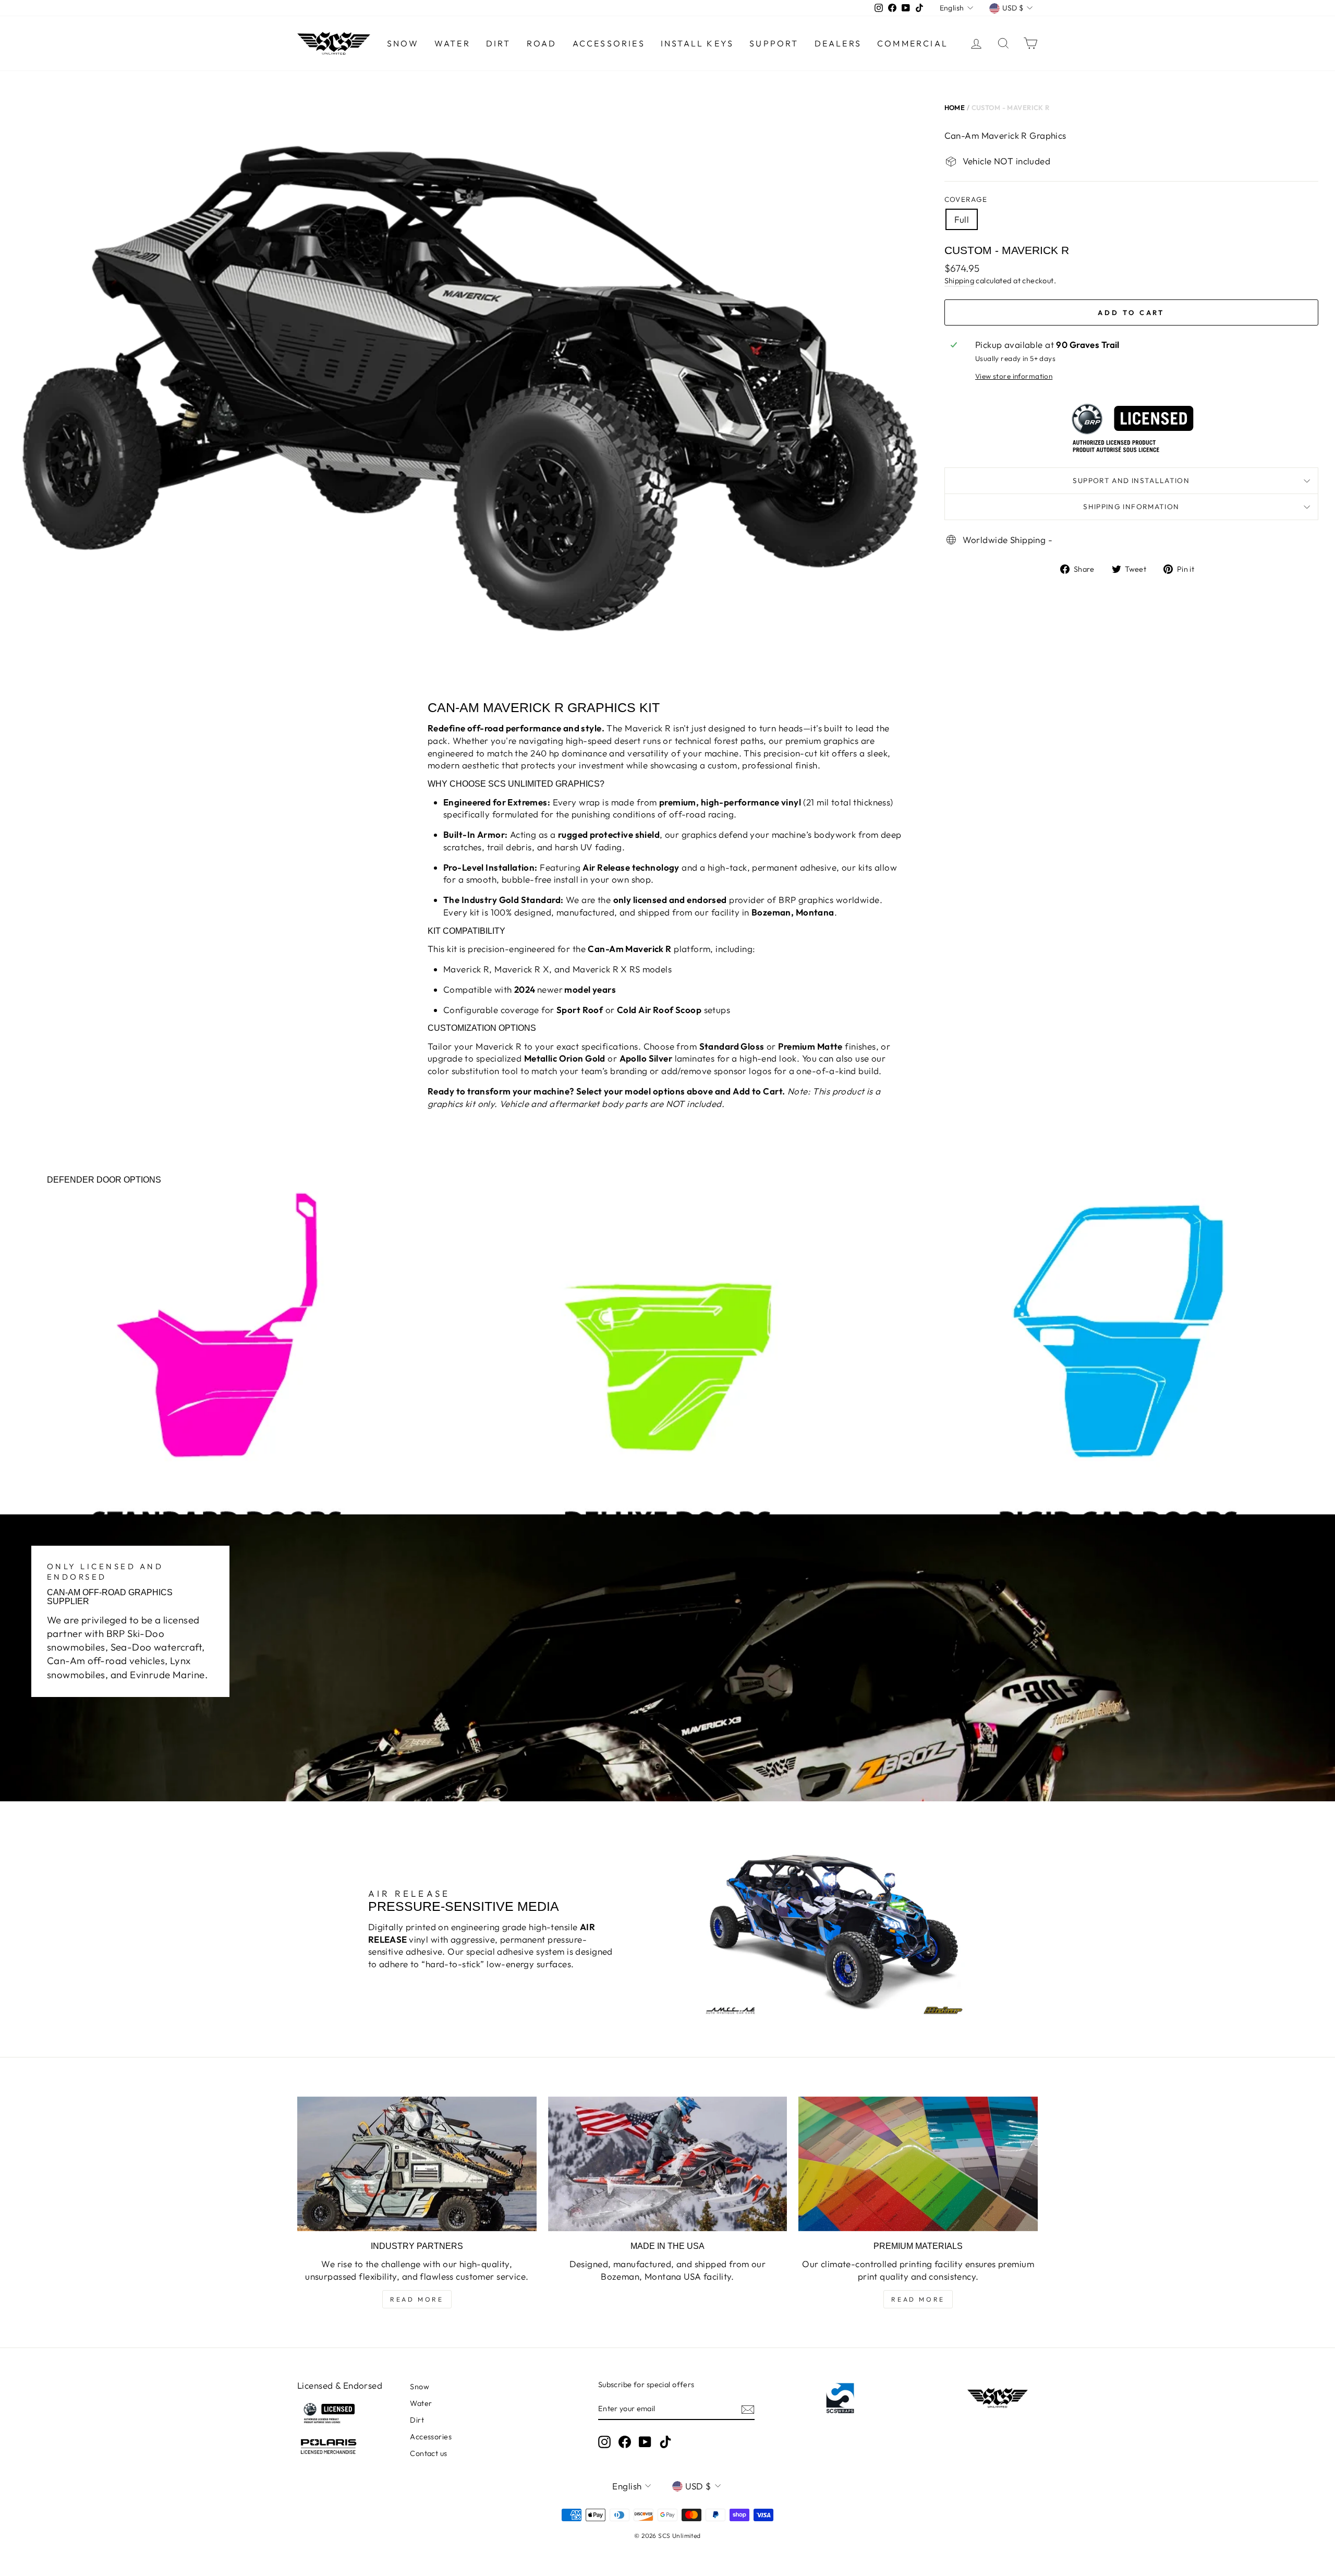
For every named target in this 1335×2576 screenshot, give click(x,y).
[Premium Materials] (918, 2164)
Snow (403, 43)
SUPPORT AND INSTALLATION (1131, 480)
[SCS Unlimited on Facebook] (625, 2442)
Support (774, 43)
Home (955, 107)
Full (962, 219)
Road (542, 43)
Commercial (913, 43)
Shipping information (1131, 507)
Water (452, 43)
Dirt (499, 43)
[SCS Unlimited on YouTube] (645, 2442)
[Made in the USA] (668, 2164)
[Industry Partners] (417, 2164)
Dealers (838, 43)
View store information (1014, 376)
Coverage (966, 199)
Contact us (428, 2453)
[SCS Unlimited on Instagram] (604, 2442)
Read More (417, 2299)
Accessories (609, 43)
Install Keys (697, 43)
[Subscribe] (748, 2409)
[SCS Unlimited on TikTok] (665, 2442)
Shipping (959, 281)
